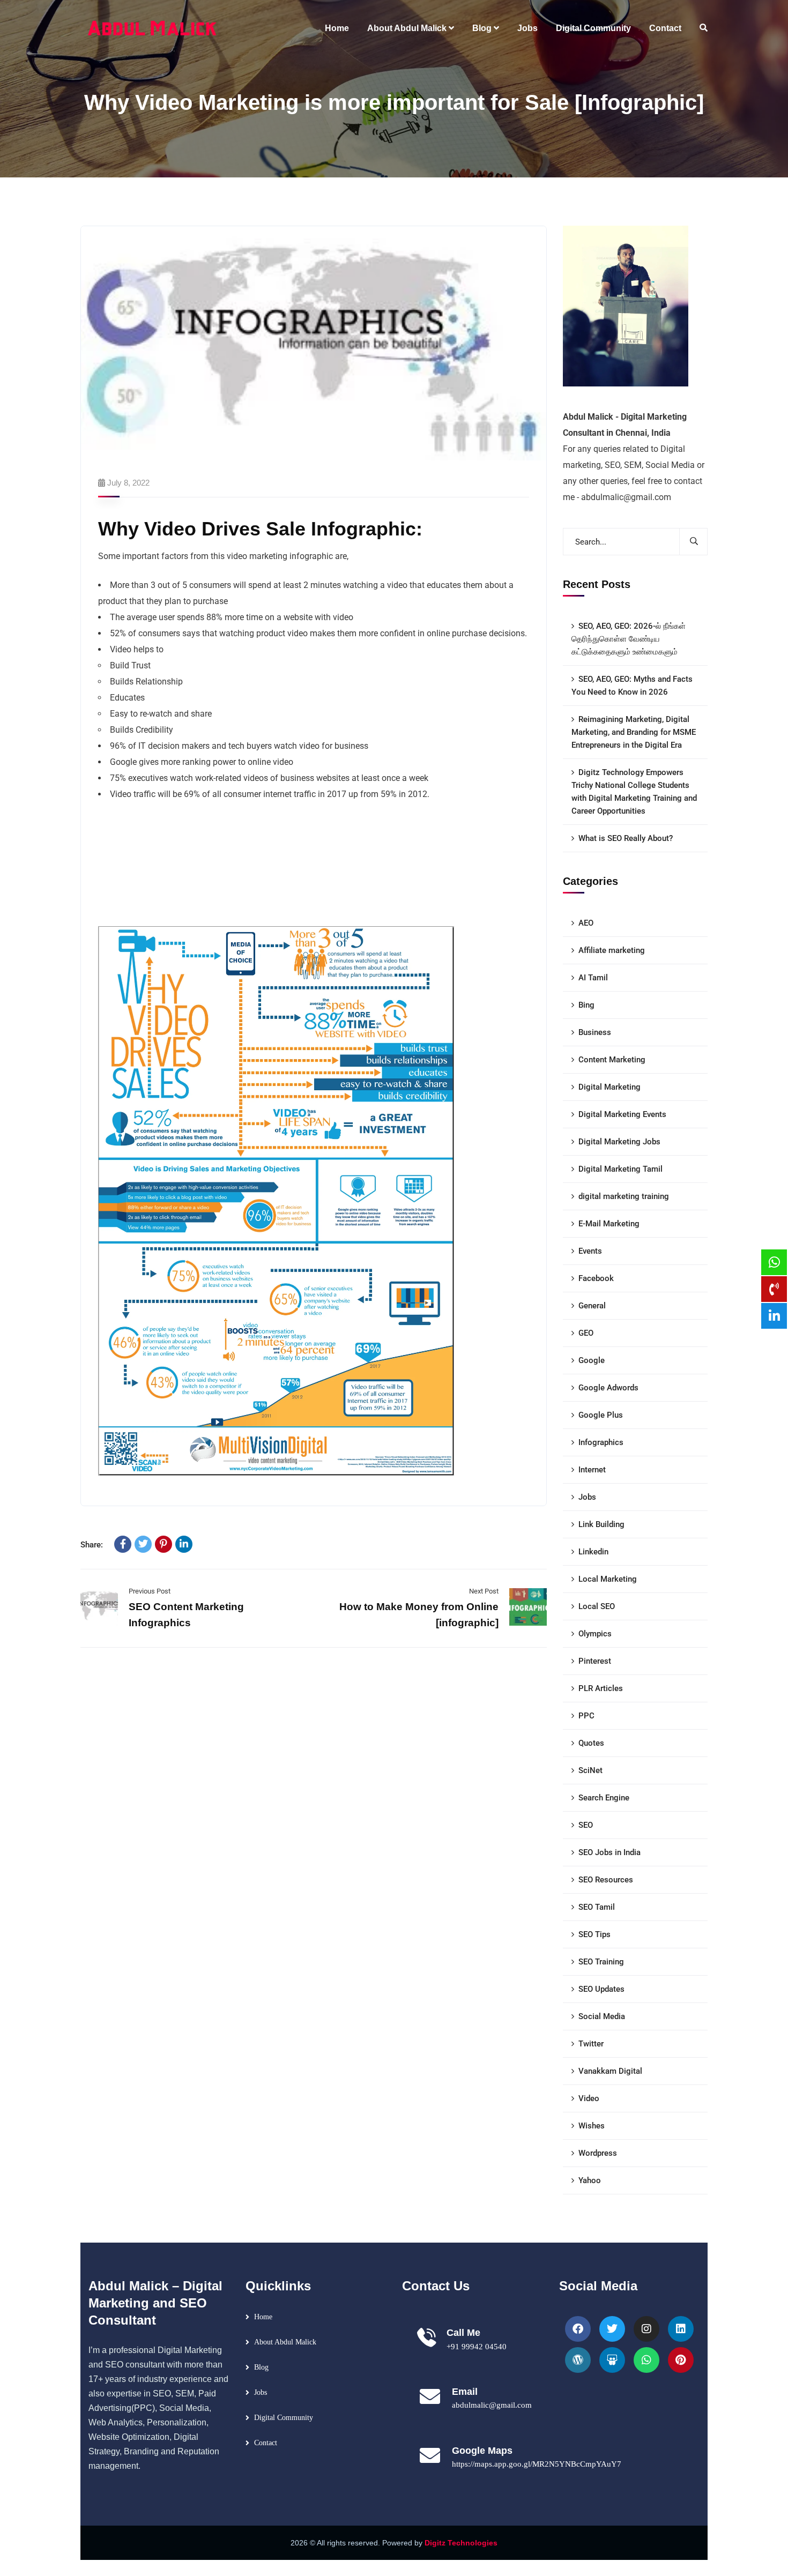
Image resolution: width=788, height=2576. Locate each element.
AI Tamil (593, 978)
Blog (261, 2367)
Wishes (592, 2126)
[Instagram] (646, 2329)
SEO (586, 1825)
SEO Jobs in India (609, 1852)
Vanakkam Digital (610, 2071)
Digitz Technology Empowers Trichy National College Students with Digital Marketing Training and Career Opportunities (634, 792)
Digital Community (284, 2418)
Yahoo (590, 2180)
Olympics (595, 1634)
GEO (586, 1333)
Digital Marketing (609, 1087)
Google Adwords (608, 1388)
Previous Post (150, 1591)
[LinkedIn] (184, 1544)
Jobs (587, 1497)
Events (590, 1251)
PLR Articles (601, 1688)
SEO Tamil (597, 1907)
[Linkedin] (681, 2329)
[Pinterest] (163, 1544)
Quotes (591, 1743)
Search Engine (604, 1798)
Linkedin (593, 1552)
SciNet (590, 1770)
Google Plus (601, 1415)
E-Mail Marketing (609, 1224)
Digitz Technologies (461, 2543)
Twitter (591, 2044)
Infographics (601, 1442)
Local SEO (597, 1606)
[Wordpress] (578, 2360)
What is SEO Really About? (626, 838)
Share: (92, 1545)
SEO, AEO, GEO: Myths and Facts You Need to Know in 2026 (632, 686)
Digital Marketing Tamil (620, 1169)
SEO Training (601, 1962)
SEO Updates (601, 1989)
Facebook (596, 1278)
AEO (586, 923)
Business (595, 1032)
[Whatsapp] (646, 2360)
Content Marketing (612, 1060)
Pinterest (595, 1661)
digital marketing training (624, 1196)
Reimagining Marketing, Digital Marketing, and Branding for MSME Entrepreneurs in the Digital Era (634, 732)
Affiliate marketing (612, 950)
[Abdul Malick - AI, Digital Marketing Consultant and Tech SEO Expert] (153, 28)
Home (263, 2317)
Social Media (602, 2016)
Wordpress (598, 2153)
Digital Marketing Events (622, 1114)
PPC (586, 1716)
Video (589, 2098)
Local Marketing (608, 1579)
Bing (586, 1005)
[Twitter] (143, 1544)
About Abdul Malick (285, 2342)
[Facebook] (123, 1544)
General (592, 1306)
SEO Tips (594, 1934)
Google (592, 1360)
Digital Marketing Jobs (619, 1142)
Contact (266, 2443)
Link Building (601, 1524)
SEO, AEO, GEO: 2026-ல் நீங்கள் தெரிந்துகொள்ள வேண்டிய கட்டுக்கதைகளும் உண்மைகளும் (629, 639)
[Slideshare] (612, 2360)
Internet (592, 1470)
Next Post (484, 1591)
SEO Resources (606, 1880)
